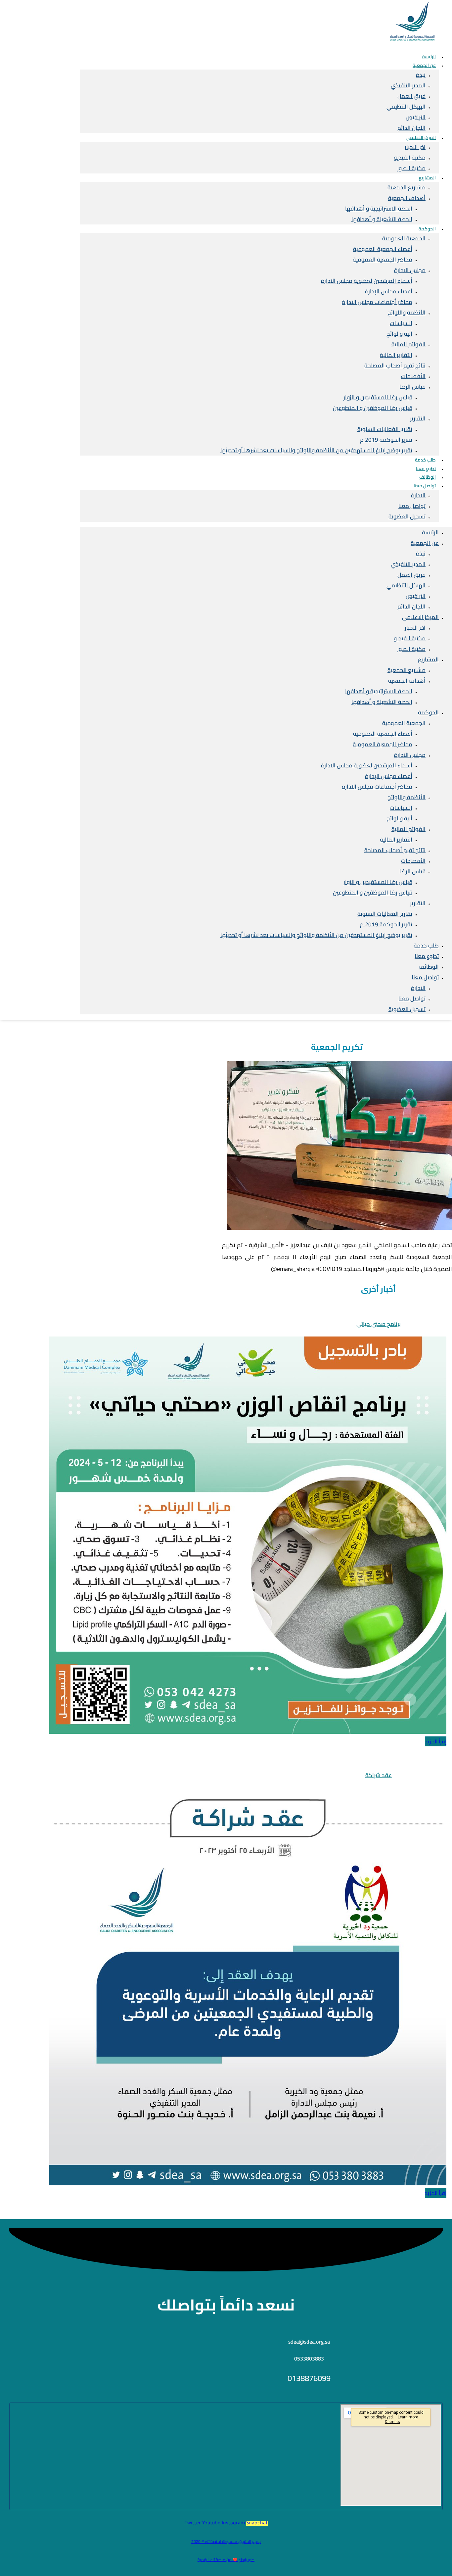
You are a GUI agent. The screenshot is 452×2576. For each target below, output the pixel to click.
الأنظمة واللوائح (407, 313)
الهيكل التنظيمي (406, 107)
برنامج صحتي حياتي (379, 1324)
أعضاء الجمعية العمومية (383, 249)
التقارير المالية (396, 355)
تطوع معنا (427, 956)
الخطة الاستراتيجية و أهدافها (379, 209)
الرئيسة (430, 532)
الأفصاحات (413, 376)
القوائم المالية (408, 344)
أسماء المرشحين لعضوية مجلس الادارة (367, 281)
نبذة (421, 75)
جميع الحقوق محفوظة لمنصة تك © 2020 (226, 2541)
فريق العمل (411, 96)
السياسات (401, 323)
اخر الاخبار (415, 147)
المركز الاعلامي (421, 137)
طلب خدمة (426, 946)
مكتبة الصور (411, 168)
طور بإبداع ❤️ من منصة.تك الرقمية (226, 2560)
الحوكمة (427, 229)
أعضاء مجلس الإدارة (389, 291)
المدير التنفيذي (408, 85)
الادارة (418, 495)
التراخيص (416, 117)
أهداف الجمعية (407, 198)
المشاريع (427, 178)
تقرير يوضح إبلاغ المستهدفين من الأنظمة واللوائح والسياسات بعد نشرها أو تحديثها (316, 450)
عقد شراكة (379, 1775)
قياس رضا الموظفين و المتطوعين (373, 408)
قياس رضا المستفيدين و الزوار (378, 397)
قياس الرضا (412, 387)
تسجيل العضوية (407, 516)
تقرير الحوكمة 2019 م (386, 440)
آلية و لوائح (399, 334)
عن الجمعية (424, 65)
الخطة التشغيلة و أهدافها (382, 219)
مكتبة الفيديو (410, 158)
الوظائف (429, 967)
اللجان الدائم (411, 607)
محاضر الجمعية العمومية (383, 260)
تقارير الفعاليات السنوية (385, 429)
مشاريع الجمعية (407, 187)
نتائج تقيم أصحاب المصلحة (395, 365)
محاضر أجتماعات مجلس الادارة (377, 302)
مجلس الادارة (410, 270)
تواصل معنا (425, 486)
